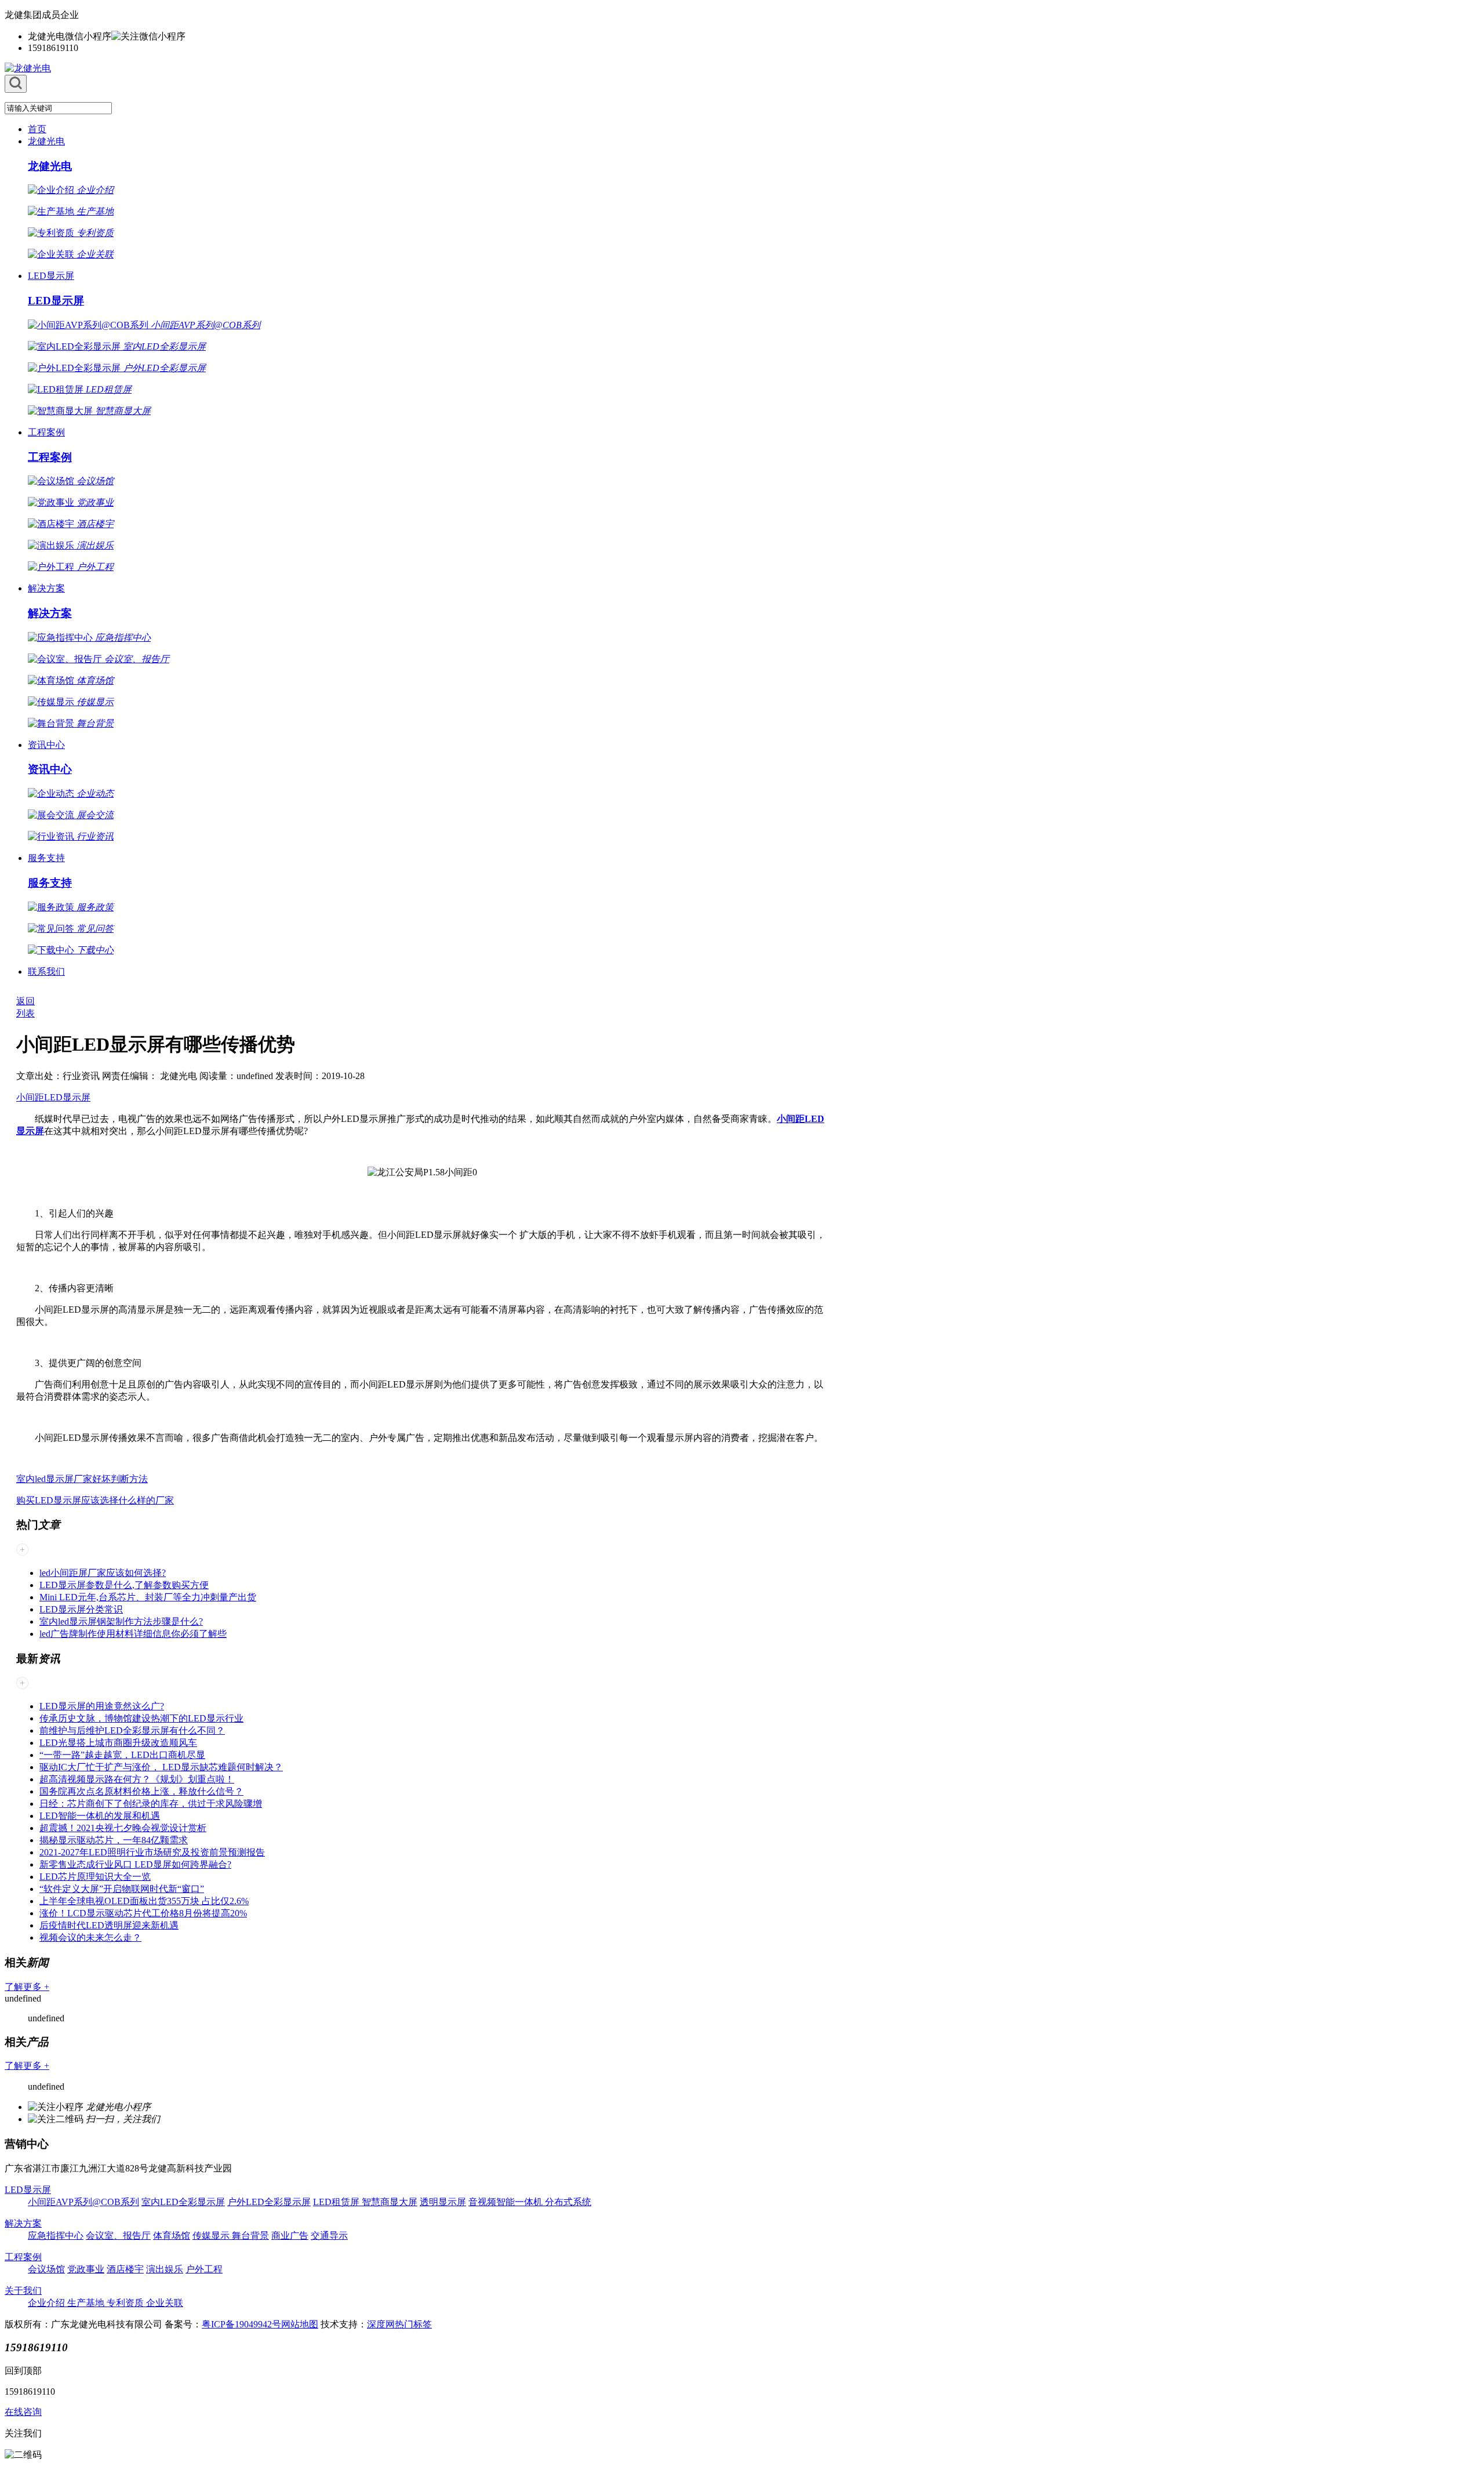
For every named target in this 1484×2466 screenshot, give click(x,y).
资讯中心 (46, 745)
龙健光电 (46, 141)
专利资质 (126, 2303)
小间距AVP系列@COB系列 (83, 2202)
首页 (37, 129)
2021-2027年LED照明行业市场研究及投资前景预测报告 (152, 1852)
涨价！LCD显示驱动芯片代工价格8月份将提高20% (143, 1913)
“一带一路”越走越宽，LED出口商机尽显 (122, 1755)
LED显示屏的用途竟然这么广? (102, 1706)
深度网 (381, 2324)
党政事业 (86, 2269)
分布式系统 (568, 2202)
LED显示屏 (51, 276)
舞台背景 (250, 2236)
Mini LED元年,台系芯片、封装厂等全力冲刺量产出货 (148, 1597)
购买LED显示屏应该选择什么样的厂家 (95, 1500)
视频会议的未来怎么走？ (90, 1937)
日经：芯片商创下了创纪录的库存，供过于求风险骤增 (151, 1804)
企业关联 (165, 2303)
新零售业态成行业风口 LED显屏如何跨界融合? (135, 1864)
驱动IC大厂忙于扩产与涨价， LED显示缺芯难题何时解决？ (161, 1767)
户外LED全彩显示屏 (269, 2202)
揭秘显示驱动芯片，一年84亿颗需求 (114, 1840)
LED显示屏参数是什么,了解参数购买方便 (124, 1585)
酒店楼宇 (125, 2269)
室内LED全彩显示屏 (183, 2202)
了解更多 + (27, 1987)
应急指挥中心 (56, 2236)
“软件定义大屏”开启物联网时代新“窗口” (122, 1889)
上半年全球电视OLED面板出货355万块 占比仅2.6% (144, 1901)
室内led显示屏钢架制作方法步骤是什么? (121, 1621)
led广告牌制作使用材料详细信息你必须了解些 (133, 1634)
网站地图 (300, 2324)
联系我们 (46, 971)
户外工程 (204, 2269)
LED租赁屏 (337, 2202)
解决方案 (46, 588)
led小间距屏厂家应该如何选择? (103, 1573)
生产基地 (87, 2303)
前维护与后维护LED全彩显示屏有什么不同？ (132, 1730)
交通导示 (329, 2236)
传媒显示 (212, 2236)
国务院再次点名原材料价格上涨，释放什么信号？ (141, 1791)
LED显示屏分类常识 (81, 1609)
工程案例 (46, 432)
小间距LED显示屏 (53, 1097)
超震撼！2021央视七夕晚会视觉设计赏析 (123, 1828)
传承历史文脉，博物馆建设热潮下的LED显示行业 (141, 1718)
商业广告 (290, 2236)
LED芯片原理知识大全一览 (95, 1877)
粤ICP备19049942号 (241, 2324)
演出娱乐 (165, 2269)
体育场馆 (172, 2236)
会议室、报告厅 (118, 2236)
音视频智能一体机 (507, 2202)
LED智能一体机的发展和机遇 (100, 1816)
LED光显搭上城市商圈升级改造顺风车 (118, 1743)
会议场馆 (46, 2269)
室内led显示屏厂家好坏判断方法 (82, 1479)
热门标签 (413, 2324)
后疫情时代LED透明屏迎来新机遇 (109, 1925)
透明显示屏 (443, 2202)
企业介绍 (48, 2303)
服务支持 (46, 858)
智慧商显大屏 (390, 2202)
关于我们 (23, 2291)
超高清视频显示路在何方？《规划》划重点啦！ (137, 1779)
